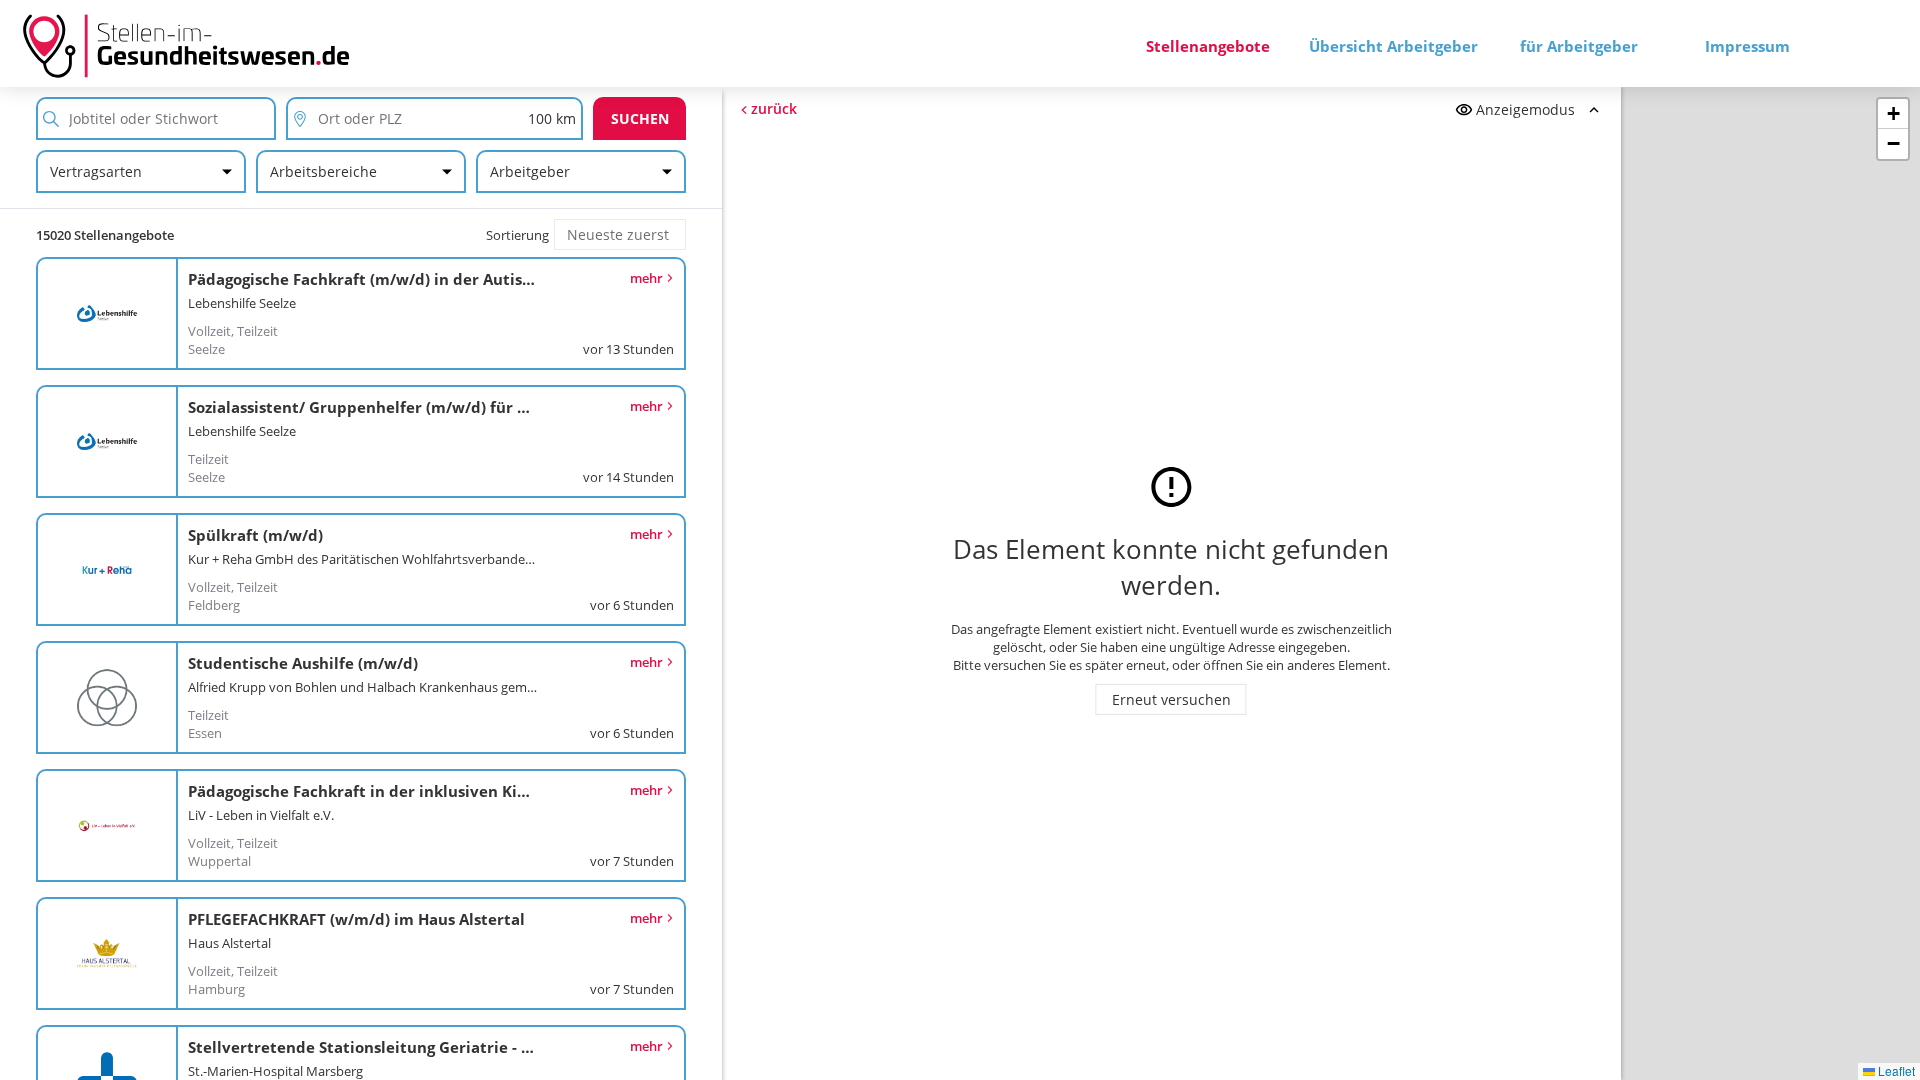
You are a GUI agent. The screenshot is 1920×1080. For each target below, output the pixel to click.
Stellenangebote (1208, 46)
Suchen (640, 118)
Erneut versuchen (1171, 699)
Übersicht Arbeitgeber (1393, 46)
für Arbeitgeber (1579, 46)
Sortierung (517, 235)
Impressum (1747, 46)
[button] (1893, 114)
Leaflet (1895, 1070)
